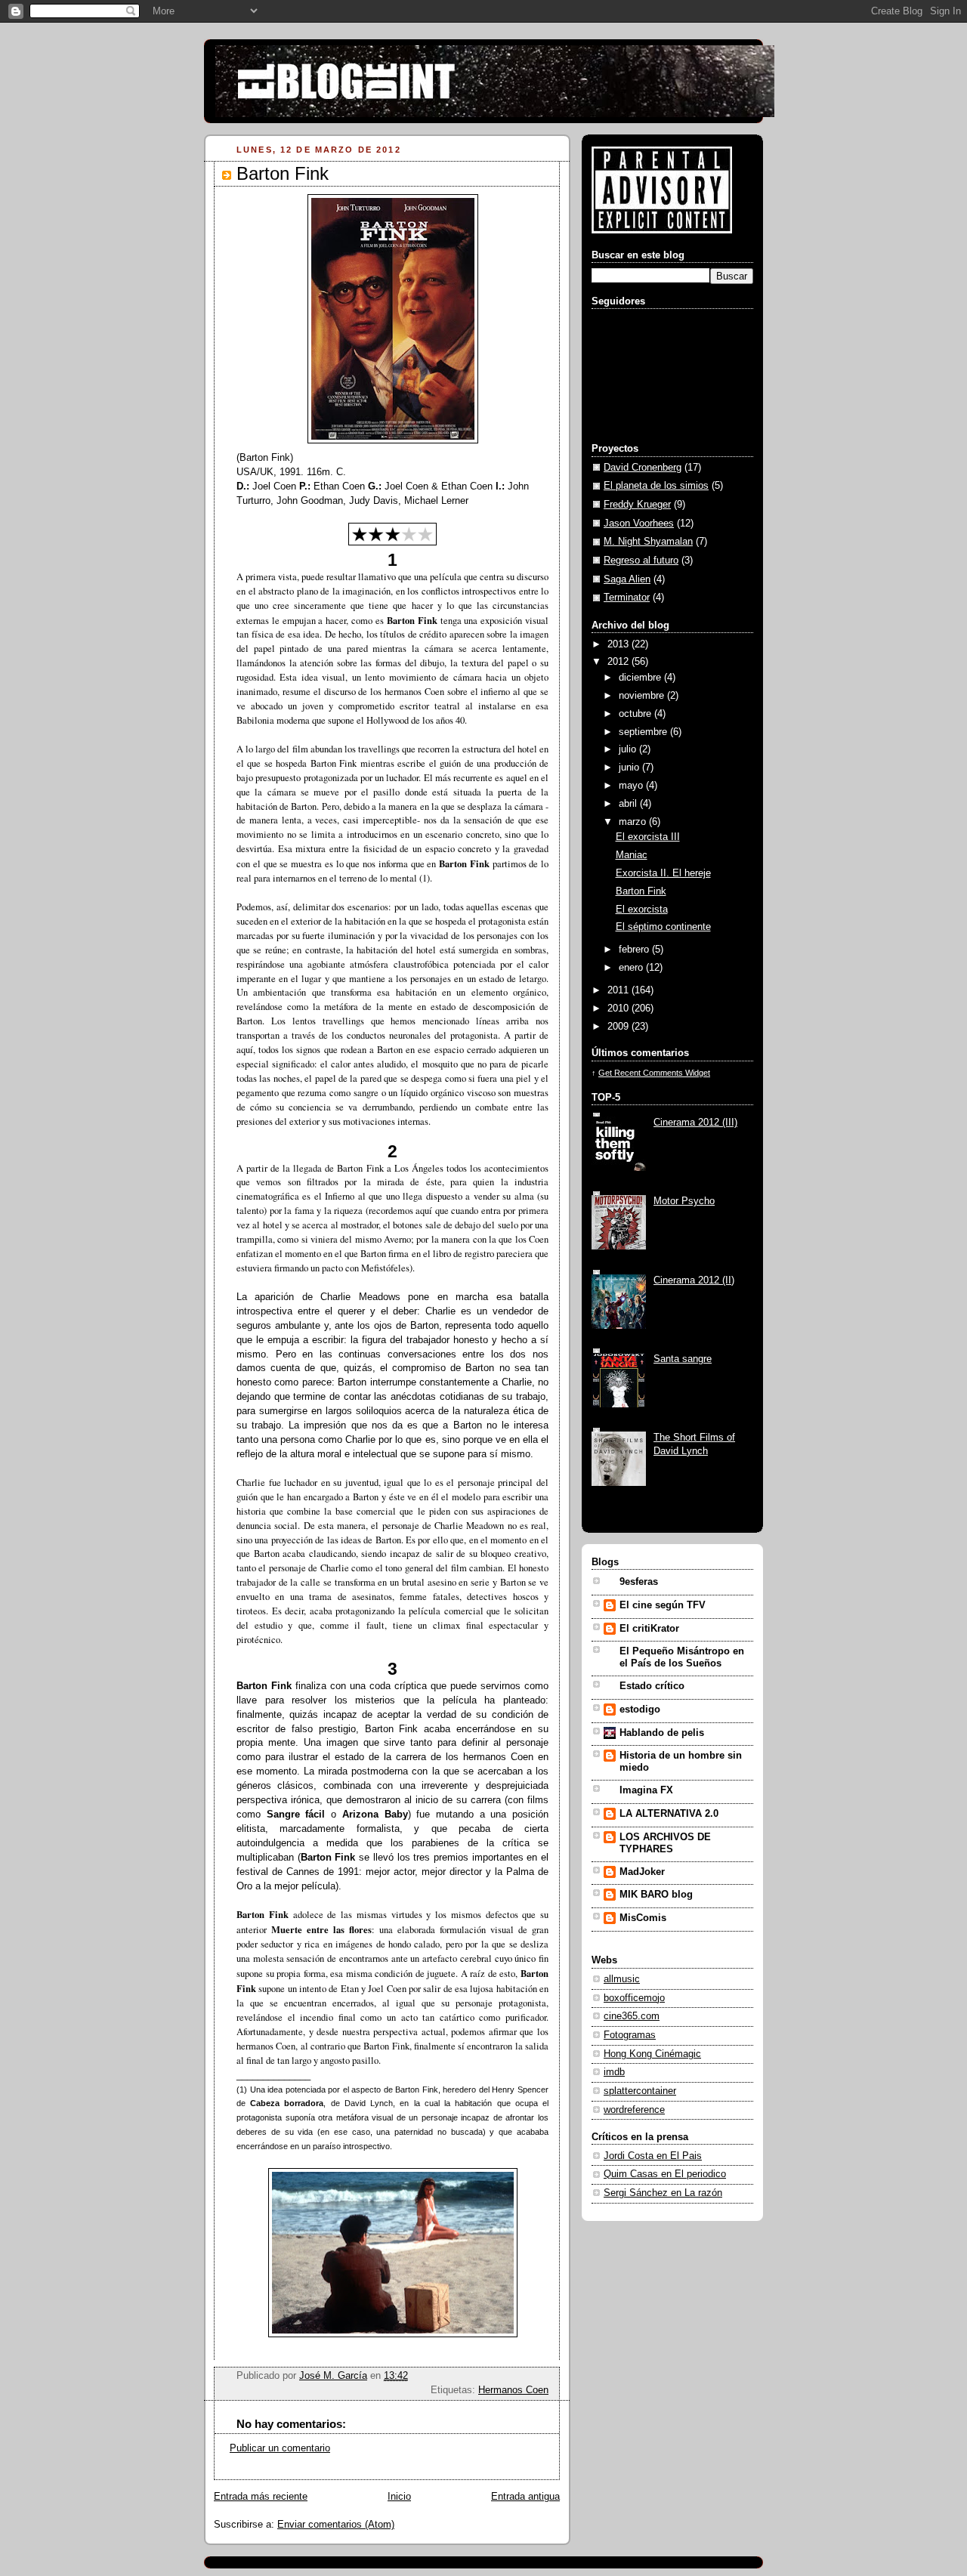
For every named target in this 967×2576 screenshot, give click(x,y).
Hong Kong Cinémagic (652, 2054)
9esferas (639, 1582)
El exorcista (642, 910)
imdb (614, 2072)
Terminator (627, 598)
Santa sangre (683, 1359)
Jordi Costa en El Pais (653, 2156)
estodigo (640, 1710)
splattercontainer (640, 2091)
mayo (632, 786)
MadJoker (642, 1872)
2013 (619, 644)
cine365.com (632, 2016)
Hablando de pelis (662, 1733)
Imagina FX (646, 1790)
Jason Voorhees (639, 524)
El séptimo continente (663, 927)
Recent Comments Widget (662, 1073)
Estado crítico (652, 1686)
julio (629, 749)
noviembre (643, 696)
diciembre (641, 678)
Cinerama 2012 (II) (694, 1280)
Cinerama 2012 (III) (695, 1123)
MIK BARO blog (656, 1895)
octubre (636, 714)
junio (630, 768)
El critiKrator (649, 1629)
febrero (635, 950)
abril (629, 804)
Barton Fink (641, 891)
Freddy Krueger (637, 505)
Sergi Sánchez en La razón (663, 2193)
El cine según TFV (663, 1605)
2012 (619, 662)
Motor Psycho (684, 1201)
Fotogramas (630, 2035)
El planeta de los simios (656, 486)
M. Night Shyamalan (648, 542)
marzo (634, 822)
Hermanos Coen (513, 2390)
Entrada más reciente (261, 2497)
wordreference (634, 2110)
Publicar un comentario (280, 2448)
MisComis (643, 1918)
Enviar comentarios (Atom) (336, 2525)
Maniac (632, 855)
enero (632, 968)
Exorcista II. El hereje (663, 873)
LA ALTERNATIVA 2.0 (669, 1814)
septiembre (644, 732)
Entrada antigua (525, 2497)
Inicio (399, 2497)
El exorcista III (648, 837)
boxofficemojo (634, 1998)
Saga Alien (627, 579)
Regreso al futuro (641, 561)
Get (606, 1073)
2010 (619, 1008)
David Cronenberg (643, 468)
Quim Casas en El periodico (665, 2174)
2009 (619, 1027)
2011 (619, 990)
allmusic (622, 1979)
